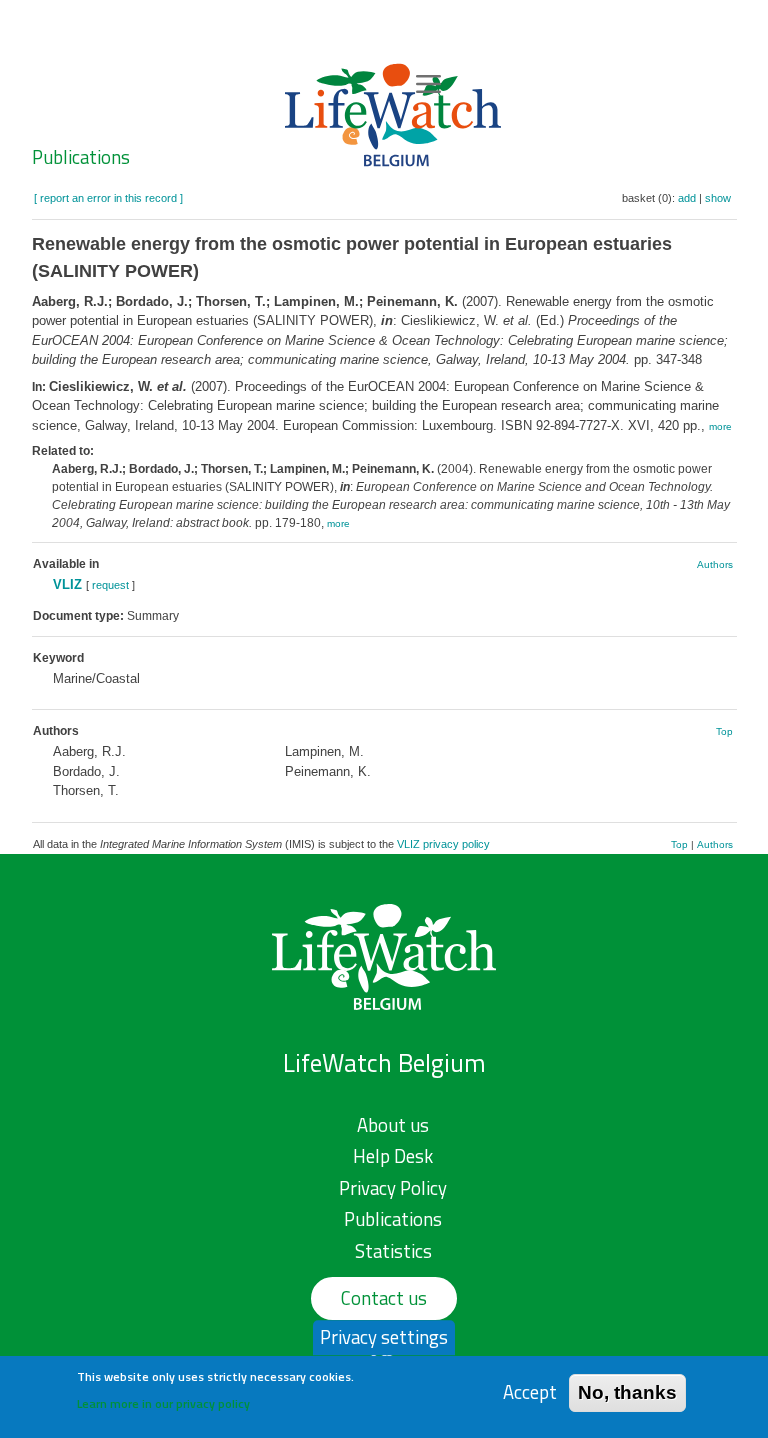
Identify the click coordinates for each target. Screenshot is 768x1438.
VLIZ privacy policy (443, 844)
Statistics (393, 1251)
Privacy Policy (393, 1188)
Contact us (384, 1298)
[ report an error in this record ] (108, 198)
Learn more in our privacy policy (163, 1403)
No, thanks (627, 1392)
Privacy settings (384, 1337)
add (687, 198)
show (718, 198)
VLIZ (67, 584)
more (720, 426)
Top (724, 731)
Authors (715, 564)
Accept (530, 1392)
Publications (81, 157)
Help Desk (393, 1156)
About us (393, 1125)
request (110, 585)
